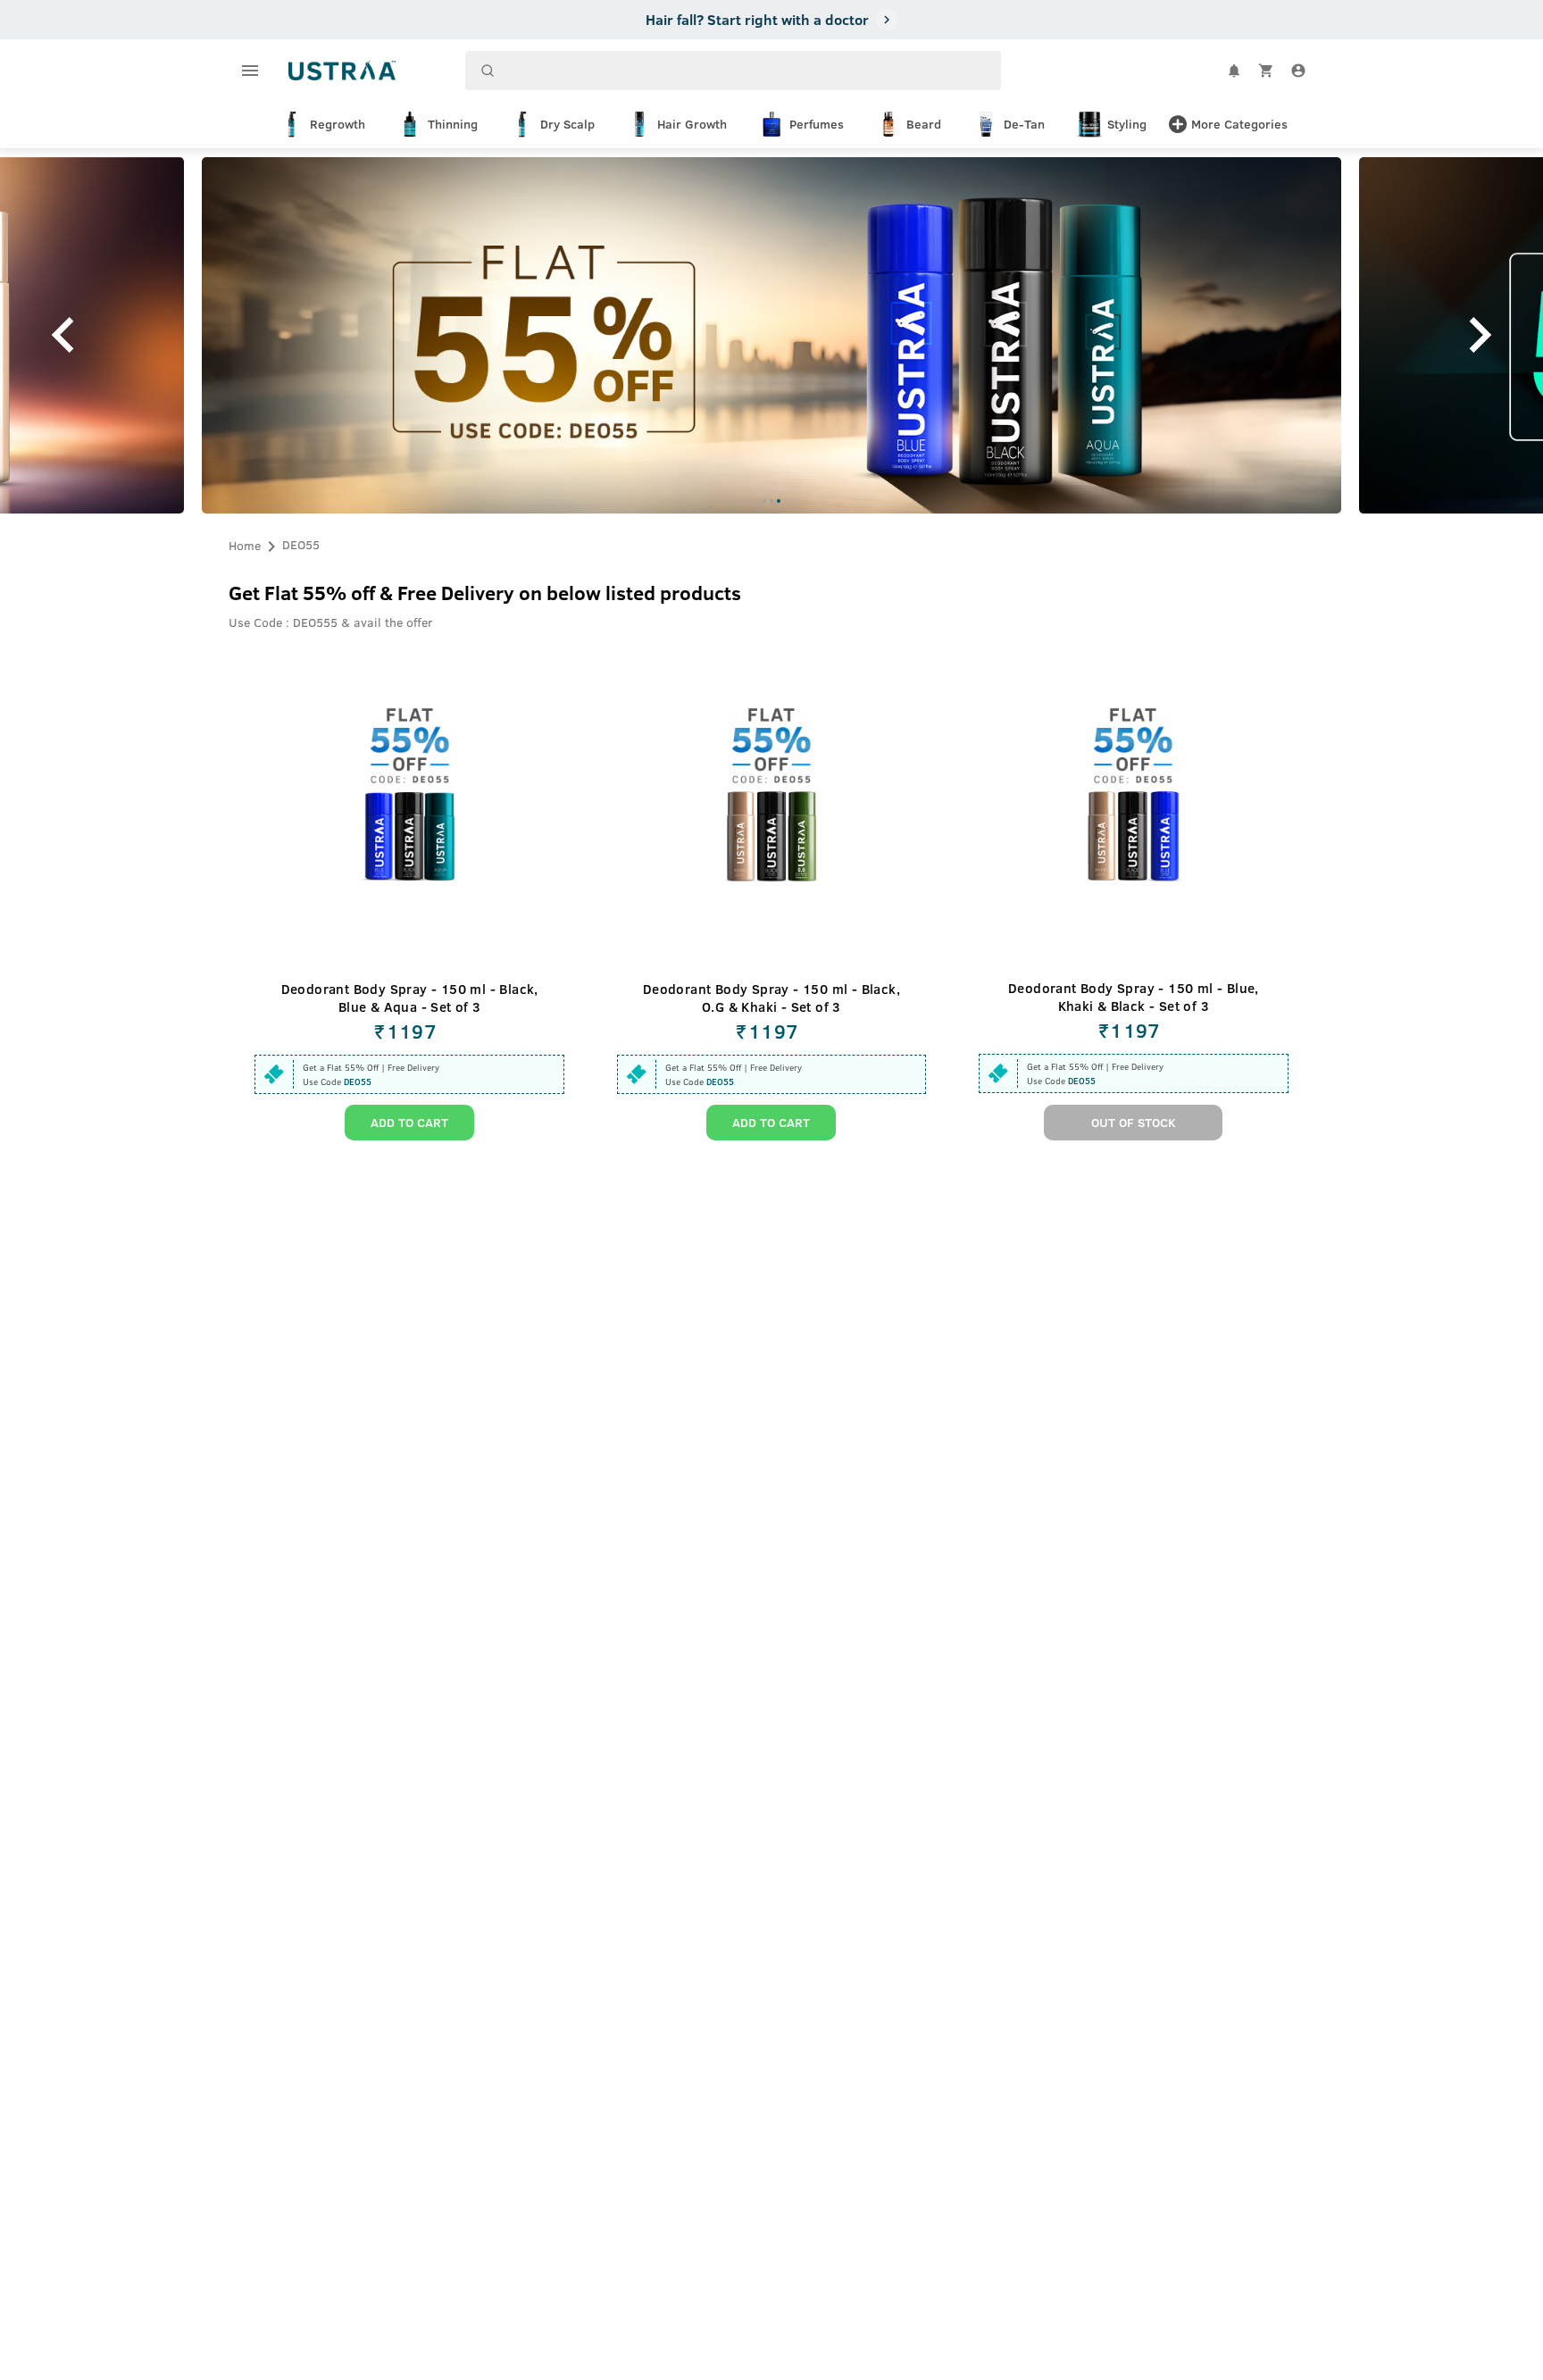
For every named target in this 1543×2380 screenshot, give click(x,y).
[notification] (1234, 71)
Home (245, 544)
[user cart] (1266, 71)
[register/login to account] (1298, 71)
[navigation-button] (764, 501)
